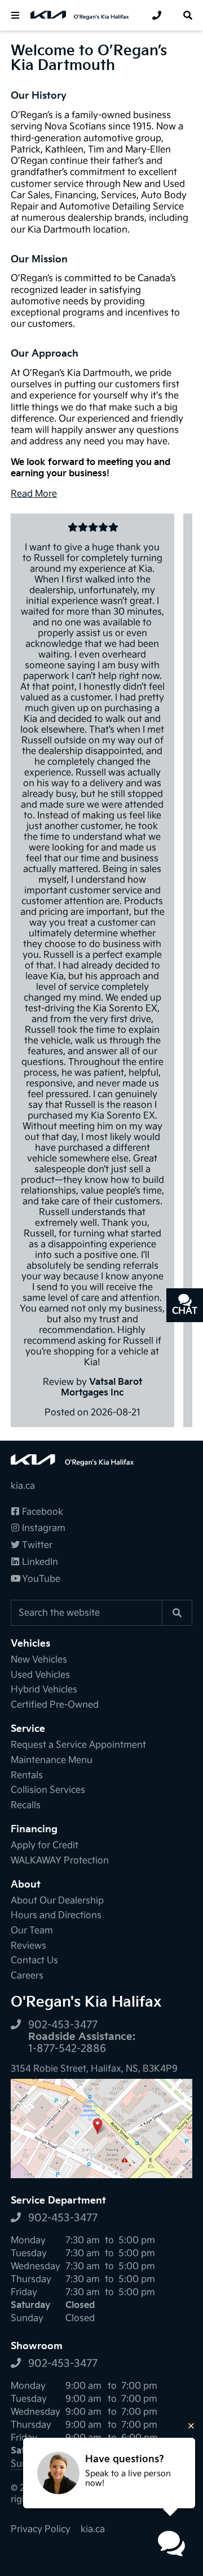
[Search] (177, 1613)
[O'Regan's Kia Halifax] (85, 15)
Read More (34, 494)
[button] (15, 15)
